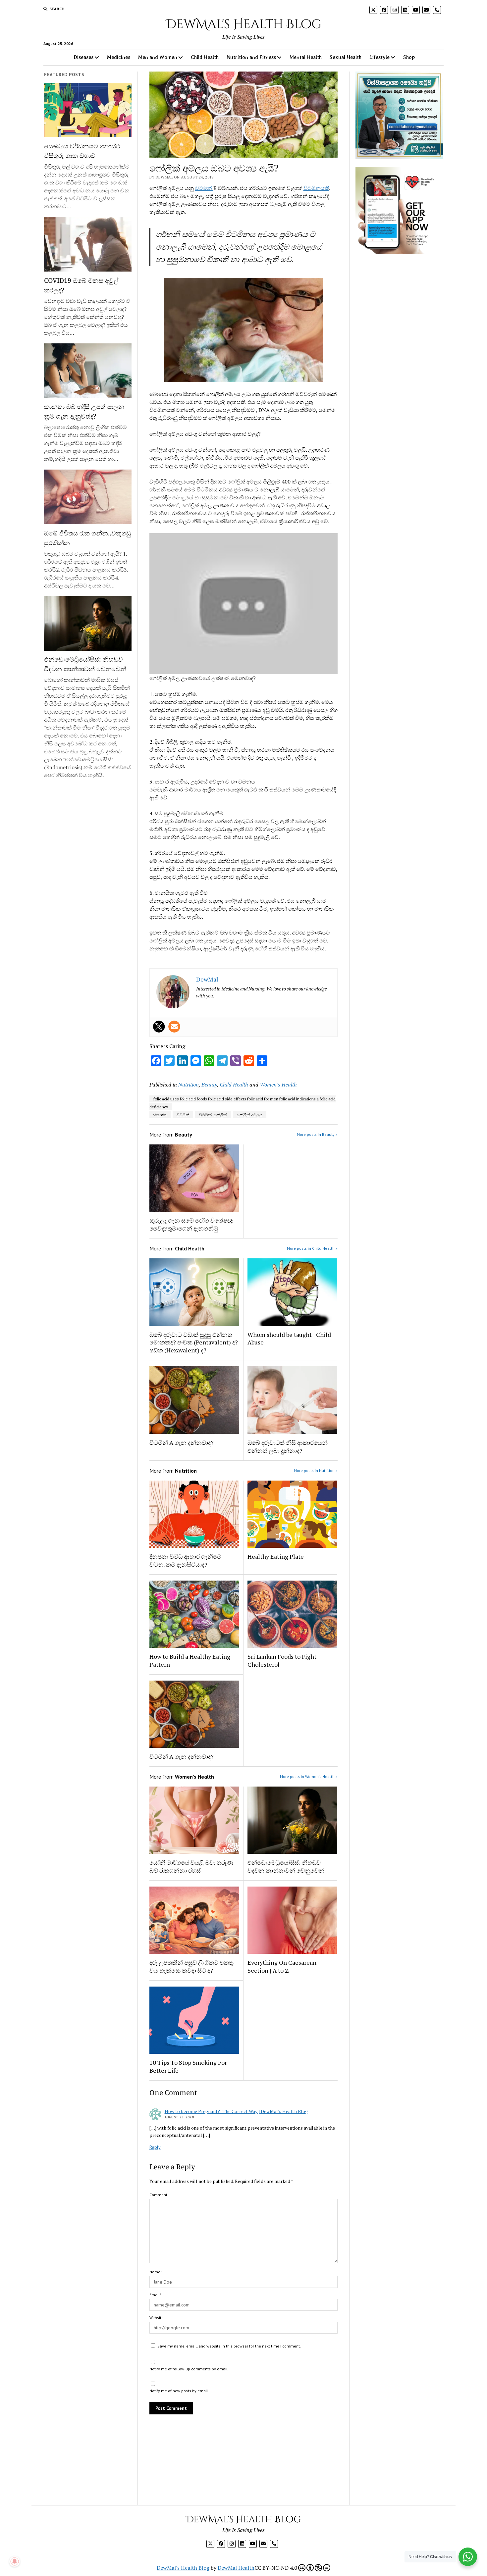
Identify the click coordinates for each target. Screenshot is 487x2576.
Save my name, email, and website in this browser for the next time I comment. (229, 2346)
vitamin (160, 1115)
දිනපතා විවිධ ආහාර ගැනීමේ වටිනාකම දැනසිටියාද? (185, 1560)
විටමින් (204, 188)
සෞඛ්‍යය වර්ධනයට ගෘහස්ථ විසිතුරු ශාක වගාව (82, 151)
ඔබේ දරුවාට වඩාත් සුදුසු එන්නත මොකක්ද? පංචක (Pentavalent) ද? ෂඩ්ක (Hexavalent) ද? (194, 1342)
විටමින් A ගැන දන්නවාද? (182, 1442)
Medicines (119, 57)
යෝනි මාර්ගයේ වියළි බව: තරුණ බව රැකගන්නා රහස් (191, 1866)
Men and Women (158, 57)
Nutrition (189, 1085)
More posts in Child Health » (312, 1248)
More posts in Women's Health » (309, 1776)
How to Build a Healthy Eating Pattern (190, 1660)
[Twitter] (159, 1027)
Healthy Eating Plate (276, 1556)
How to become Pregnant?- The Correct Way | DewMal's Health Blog (236, 2111)
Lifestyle (379, 57)
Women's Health (278, 1085)
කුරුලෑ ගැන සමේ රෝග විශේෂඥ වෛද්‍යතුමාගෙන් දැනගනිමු (191, 1224)
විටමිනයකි (316, 188)
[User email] (174, 1027)
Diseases (83, 57)
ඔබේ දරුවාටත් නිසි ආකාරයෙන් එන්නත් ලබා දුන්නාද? (288, 1446)
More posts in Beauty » (317, 1134)
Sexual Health (346, 57)
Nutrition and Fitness (251, 57)
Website (157, 2318)
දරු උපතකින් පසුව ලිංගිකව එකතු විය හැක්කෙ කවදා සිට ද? (191, 1966)
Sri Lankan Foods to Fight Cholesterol (282, 1660)
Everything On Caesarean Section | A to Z (282, 1966)
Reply (155, 2147)
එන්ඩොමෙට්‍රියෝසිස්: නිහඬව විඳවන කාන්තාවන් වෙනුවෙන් (85, 664)
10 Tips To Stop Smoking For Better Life (188, 2066)
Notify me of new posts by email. (179, 2391)
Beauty (209, 1085)
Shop (409, 57)
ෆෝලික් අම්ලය (250, 1115)
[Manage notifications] (15, 2561)
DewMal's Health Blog (244, 24)
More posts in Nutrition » (316, 1470)
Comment (158, 2195)
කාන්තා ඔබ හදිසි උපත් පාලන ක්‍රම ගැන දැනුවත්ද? (84, 411)
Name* (156, 2272)
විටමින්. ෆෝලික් (213, 1115)
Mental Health (306, 57)
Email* (155, 2295)
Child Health (205, 57)
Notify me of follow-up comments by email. (189, 2369)
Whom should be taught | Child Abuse (289, 1339)
